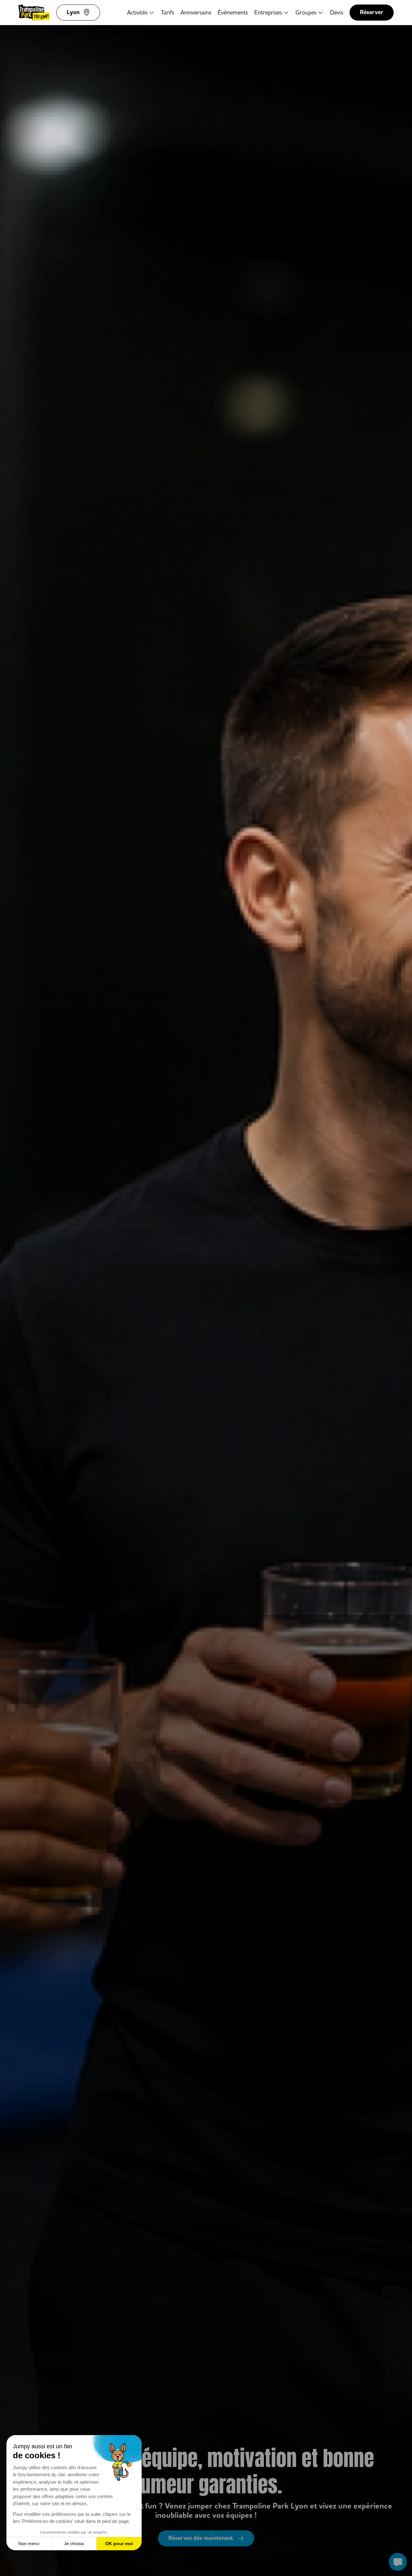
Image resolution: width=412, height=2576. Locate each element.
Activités (137, 12)
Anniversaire (196, 12)
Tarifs (168, 12)
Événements (233, 12)
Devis (337, 12)
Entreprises (268, 12)
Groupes (306, 12)
